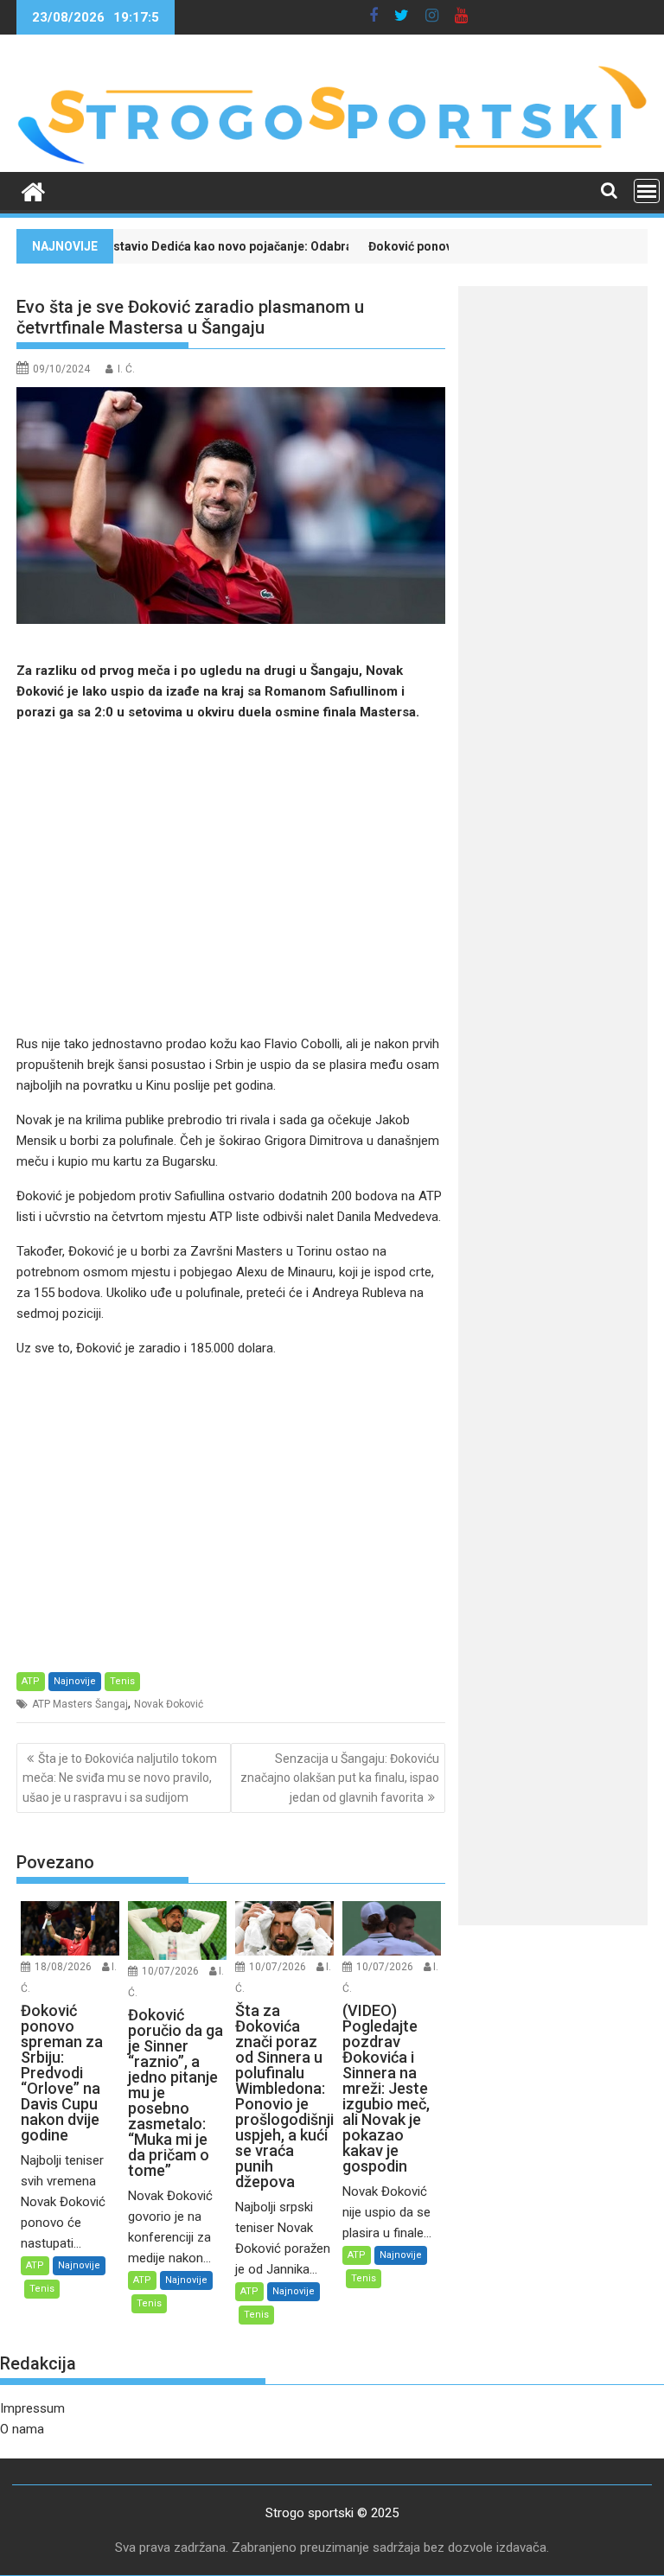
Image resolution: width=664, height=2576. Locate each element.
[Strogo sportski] (332, 162)
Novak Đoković (169, 1704)
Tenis (122, 1681)
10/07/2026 (170, 1971)
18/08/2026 (63, 1967)
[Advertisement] (231, 878)
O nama (22, 2429)
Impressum (32, 2408)
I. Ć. (126, 369)
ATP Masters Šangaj (80, 1704)
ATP (31, 1681)
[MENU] (647, 191)
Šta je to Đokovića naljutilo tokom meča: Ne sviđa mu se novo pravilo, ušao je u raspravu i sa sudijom (120, 1778)
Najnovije (75, 1681)
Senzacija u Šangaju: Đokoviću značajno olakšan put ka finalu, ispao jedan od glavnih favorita (340, 1778)
